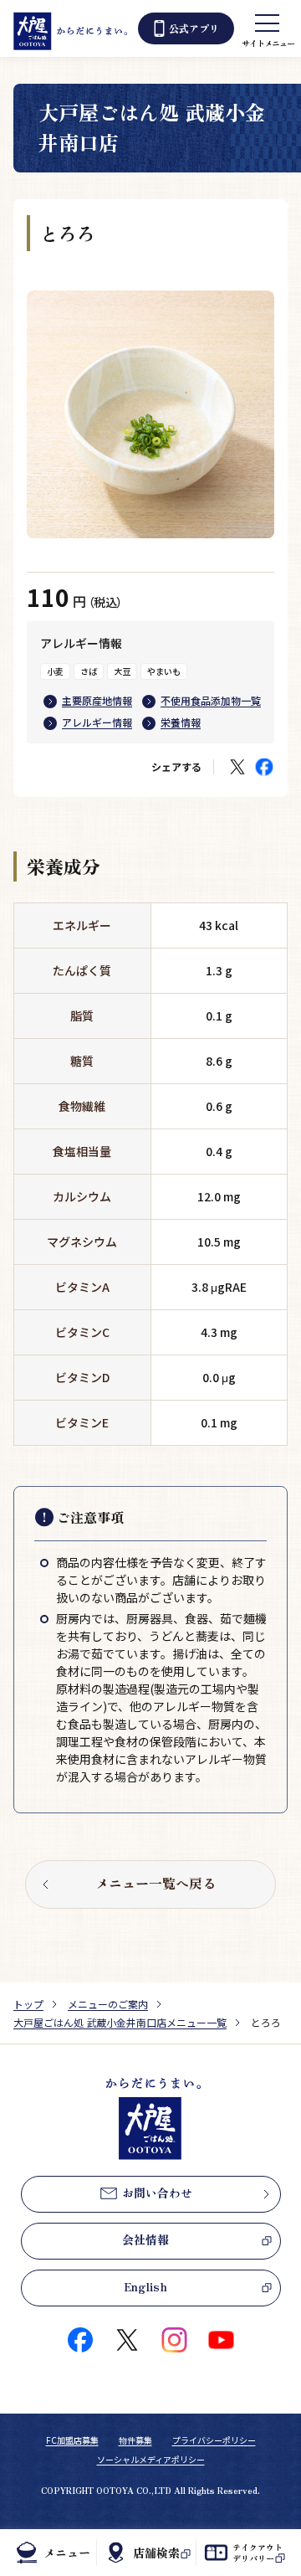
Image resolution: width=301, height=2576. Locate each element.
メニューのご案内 (108, 2004)
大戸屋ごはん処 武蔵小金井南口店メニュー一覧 (120, 2022)
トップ (28, 2004)
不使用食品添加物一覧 (211, 700)
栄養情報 (181, 722)
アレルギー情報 (97, 722)
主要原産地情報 (97, 700)
